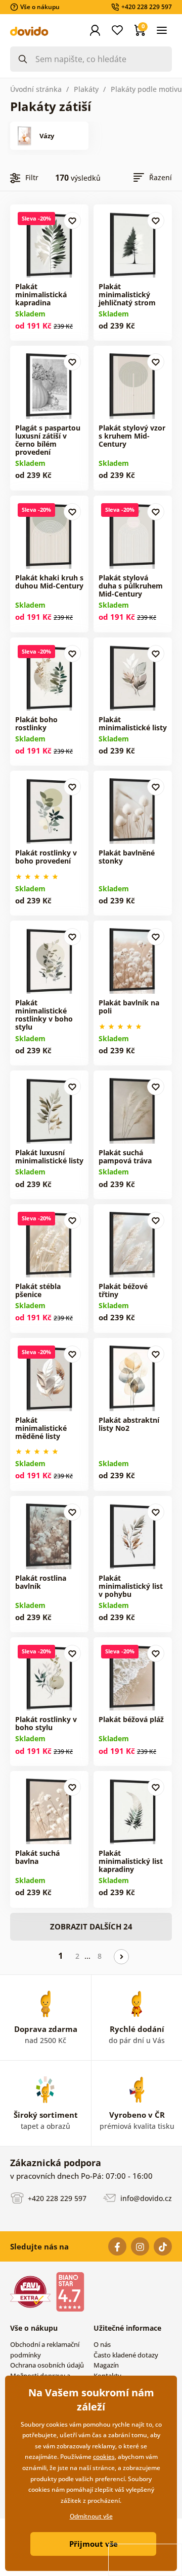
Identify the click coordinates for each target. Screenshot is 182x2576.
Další (121, 1957)
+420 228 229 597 (56, 2198)
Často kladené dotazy (126, 2355)
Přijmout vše (94, 2544)
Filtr (32, 177)
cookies (104, 2457)
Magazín (106, 2365)
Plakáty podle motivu (146, 89)
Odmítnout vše (91, 2516)
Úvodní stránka (36, 89)
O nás (102, 2344)
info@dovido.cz (145, 2198)
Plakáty (86, 89)
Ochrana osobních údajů (47, 2365)
